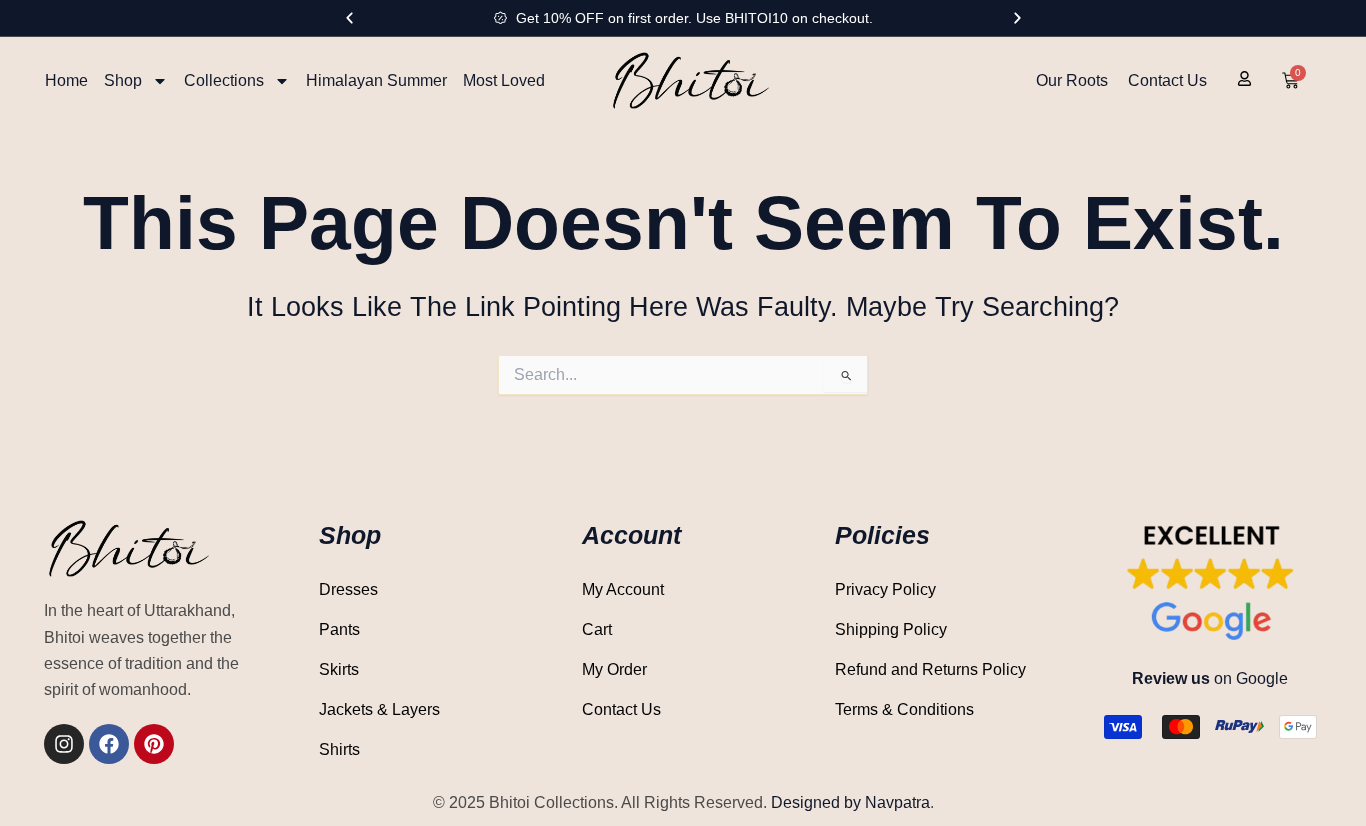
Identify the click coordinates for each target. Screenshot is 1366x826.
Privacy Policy (885, 589)
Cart (597, 629)
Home (66, 80)
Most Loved (504, 80)
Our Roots (1072, 80)
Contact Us (1167, 80)
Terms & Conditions (904, 709)
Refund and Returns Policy (930, 669)
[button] (349, 18)
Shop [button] (123, 80)
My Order (614, 669)
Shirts (339, 749)
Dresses (348, 589)
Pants (339, 629)
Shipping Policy (891, 629)
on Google (1210, 678)
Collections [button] (224, 80)
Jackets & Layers (379, 709)
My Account (623, 589)
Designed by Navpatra (850, 802)
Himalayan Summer (376, 80)
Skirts (339, 669)
